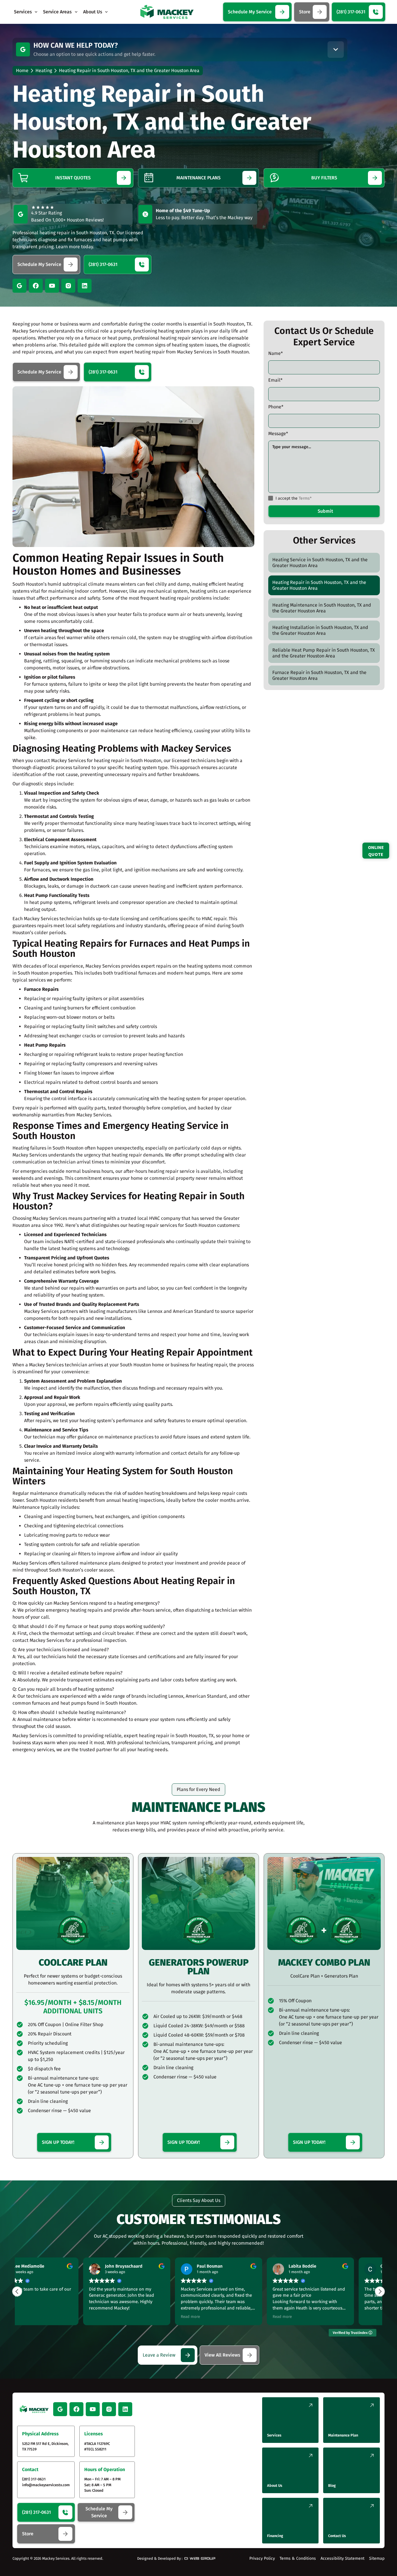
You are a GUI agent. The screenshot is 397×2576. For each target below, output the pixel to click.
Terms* (305, 498)
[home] (167, 12)
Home (22, 70)
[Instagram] (68, 286)
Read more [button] (124, 2317)
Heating (44, 70)
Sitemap (377, 2558)
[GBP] (23, 49)
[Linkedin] (85, 286)
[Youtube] (52, 286)
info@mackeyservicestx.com (46, 2485)
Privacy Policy (262, 2558)
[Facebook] (36, 286)
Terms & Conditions (298, 2558)
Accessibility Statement (343, 2558)
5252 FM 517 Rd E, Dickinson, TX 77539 (45, 2446)
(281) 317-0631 (34, 2479)
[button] (26, 12)
